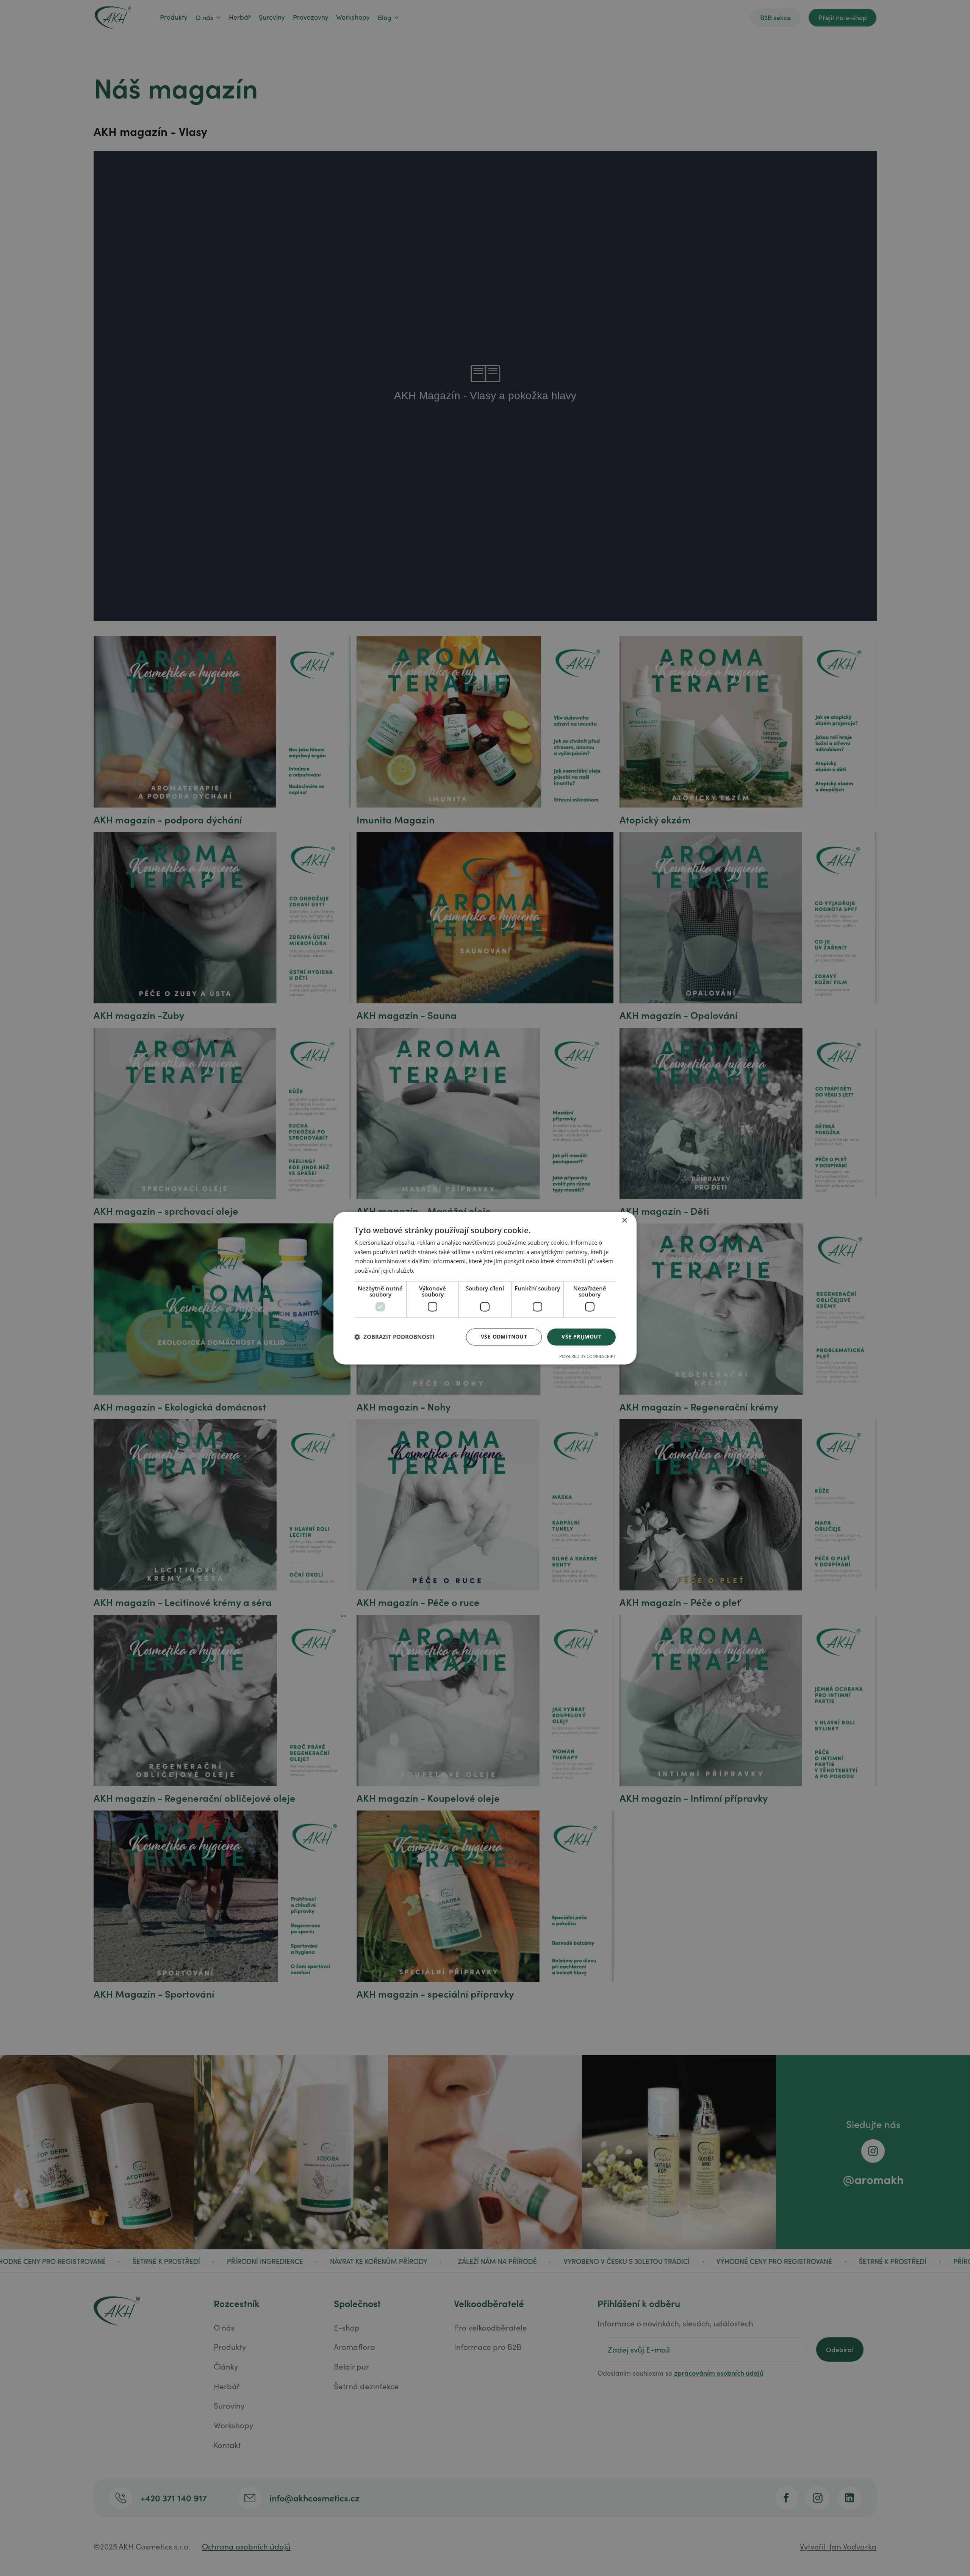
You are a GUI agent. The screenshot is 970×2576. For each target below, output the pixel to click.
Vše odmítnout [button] (504, 1336)
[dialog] (485, 1288)
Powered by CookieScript (587, 1356)
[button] (394, 1337)
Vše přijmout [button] (581, 1336)
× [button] (624, 1221)
